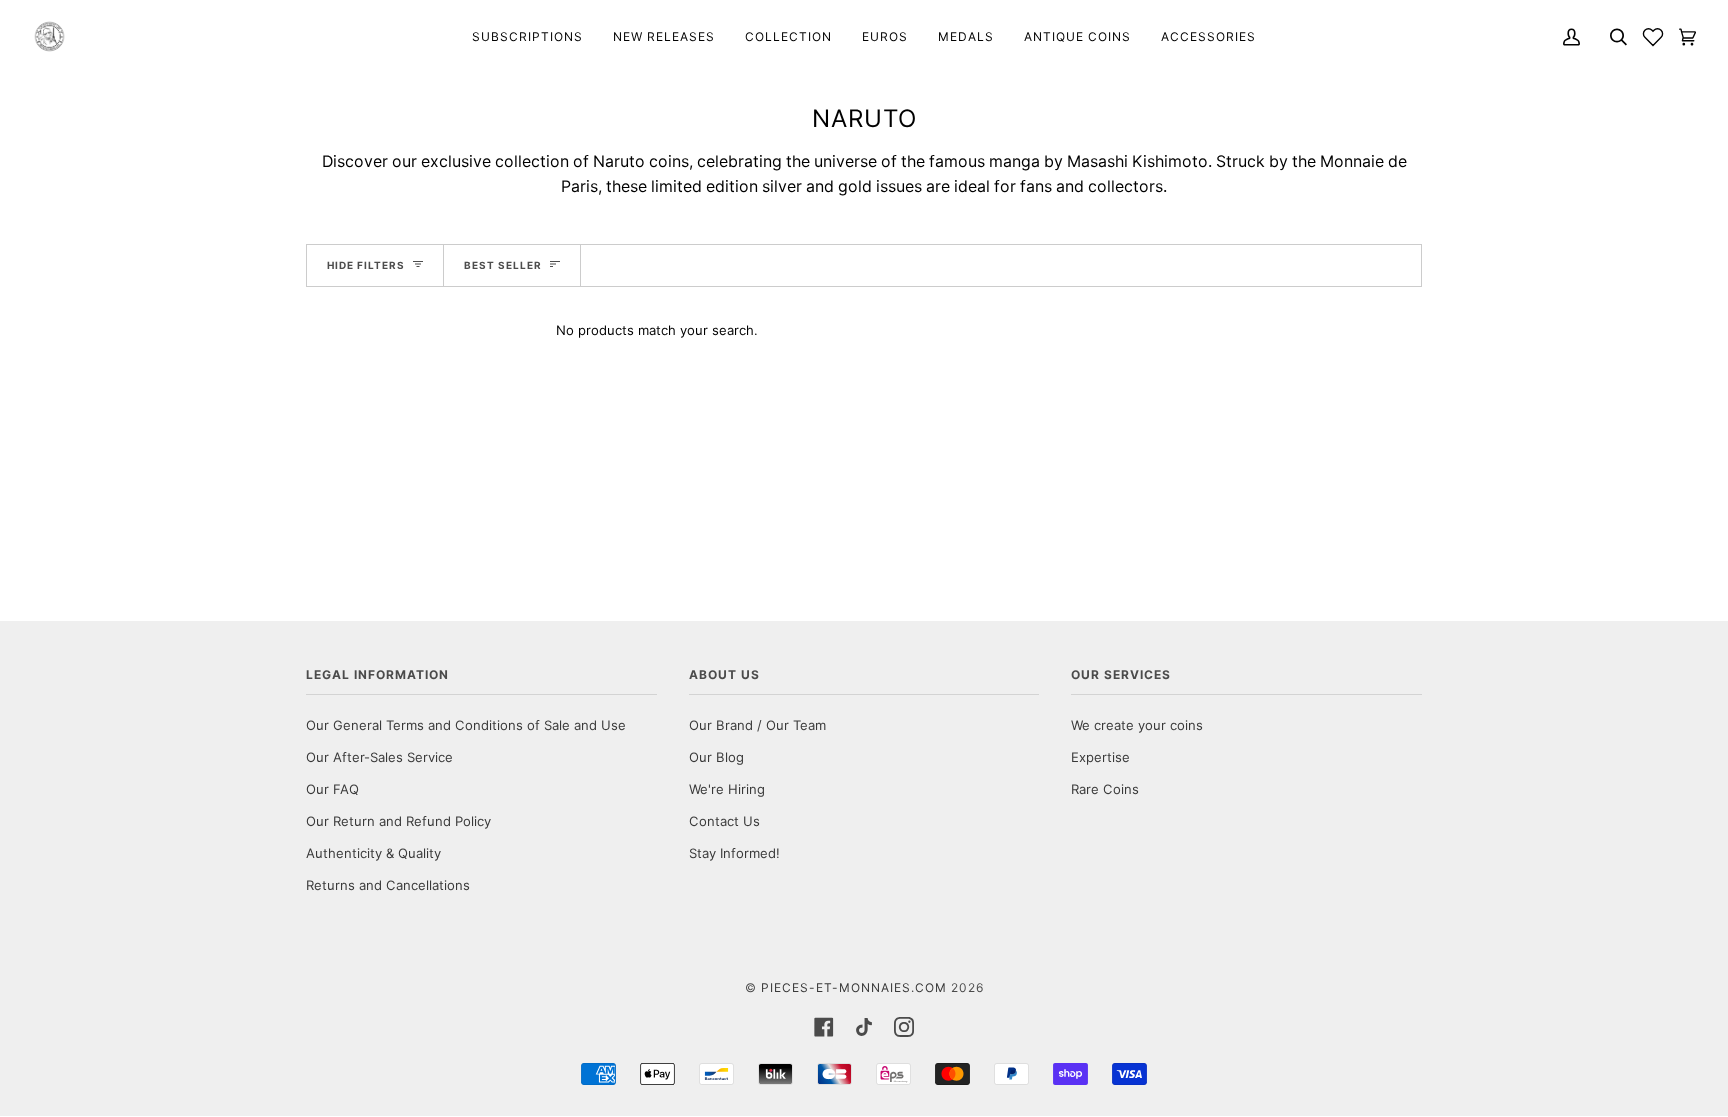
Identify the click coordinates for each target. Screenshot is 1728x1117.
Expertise (1100, 757)
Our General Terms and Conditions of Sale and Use (466, 725)
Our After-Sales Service (379, 757)
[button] (1653, 36)
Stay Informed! (734, 853)
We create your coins (1137, 725)
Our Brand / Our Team (757, 725)
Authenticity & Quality (373, 853)
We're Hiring (727, 789)
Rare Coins (1105, 789)
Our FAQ (332, 789)
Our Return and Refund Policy (398, 821)
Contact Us (724, 821)
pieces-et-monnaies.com (854, 987)
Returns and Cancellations (388, 885)
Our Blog (716, 757)
